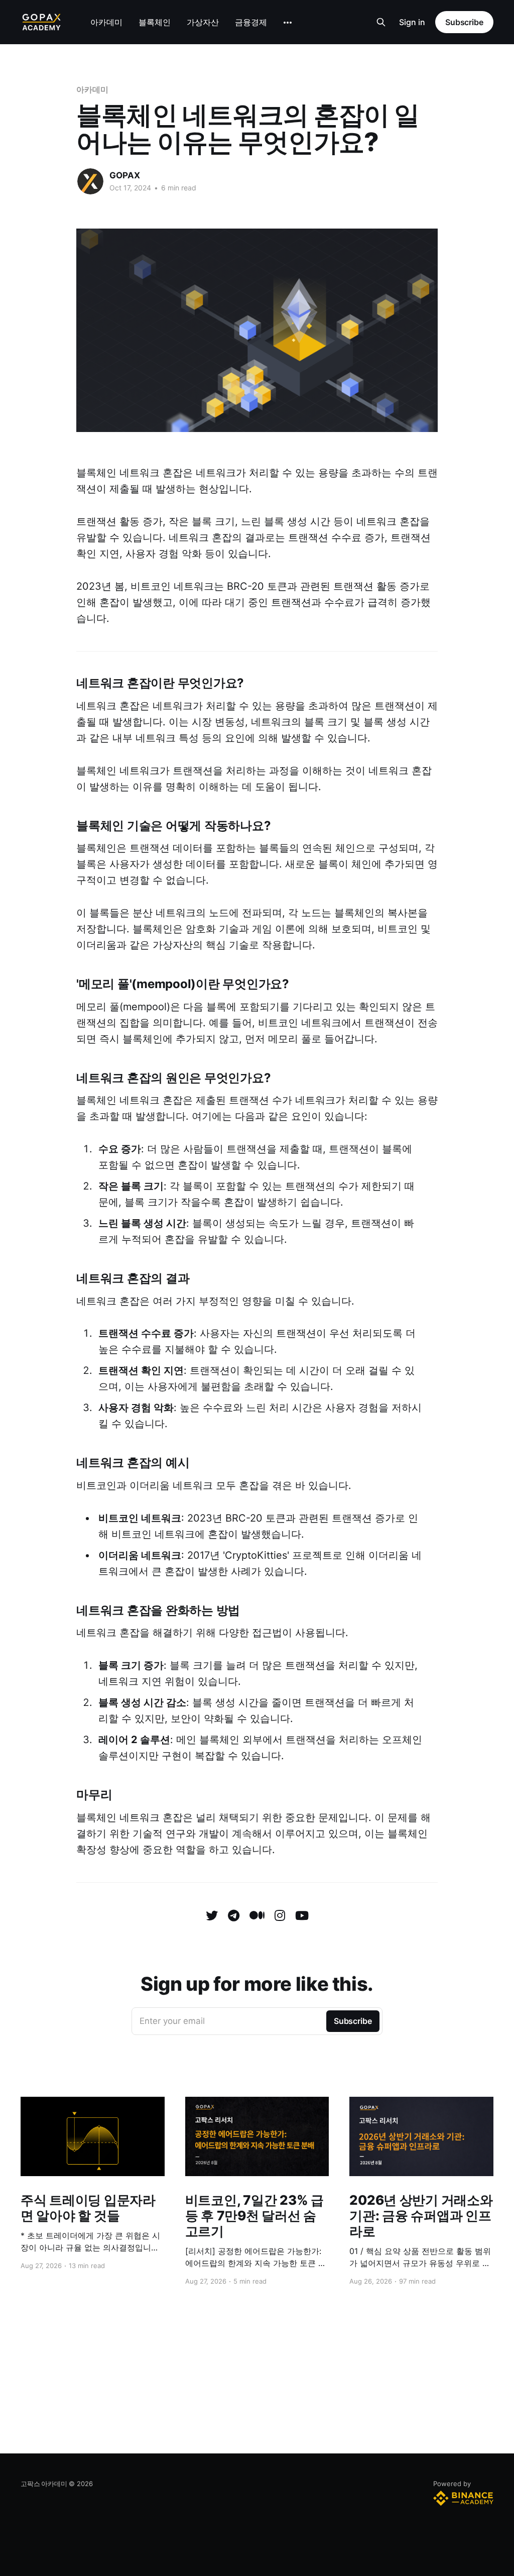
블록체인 (155, 22)
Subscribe (464, 22)
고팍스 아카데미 (44, 2484)
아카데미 (106, 22)
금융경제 (251, 22)
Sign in (412, 22)
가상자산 (203, 22)
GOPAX (125, 175)
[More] (288, 23)
